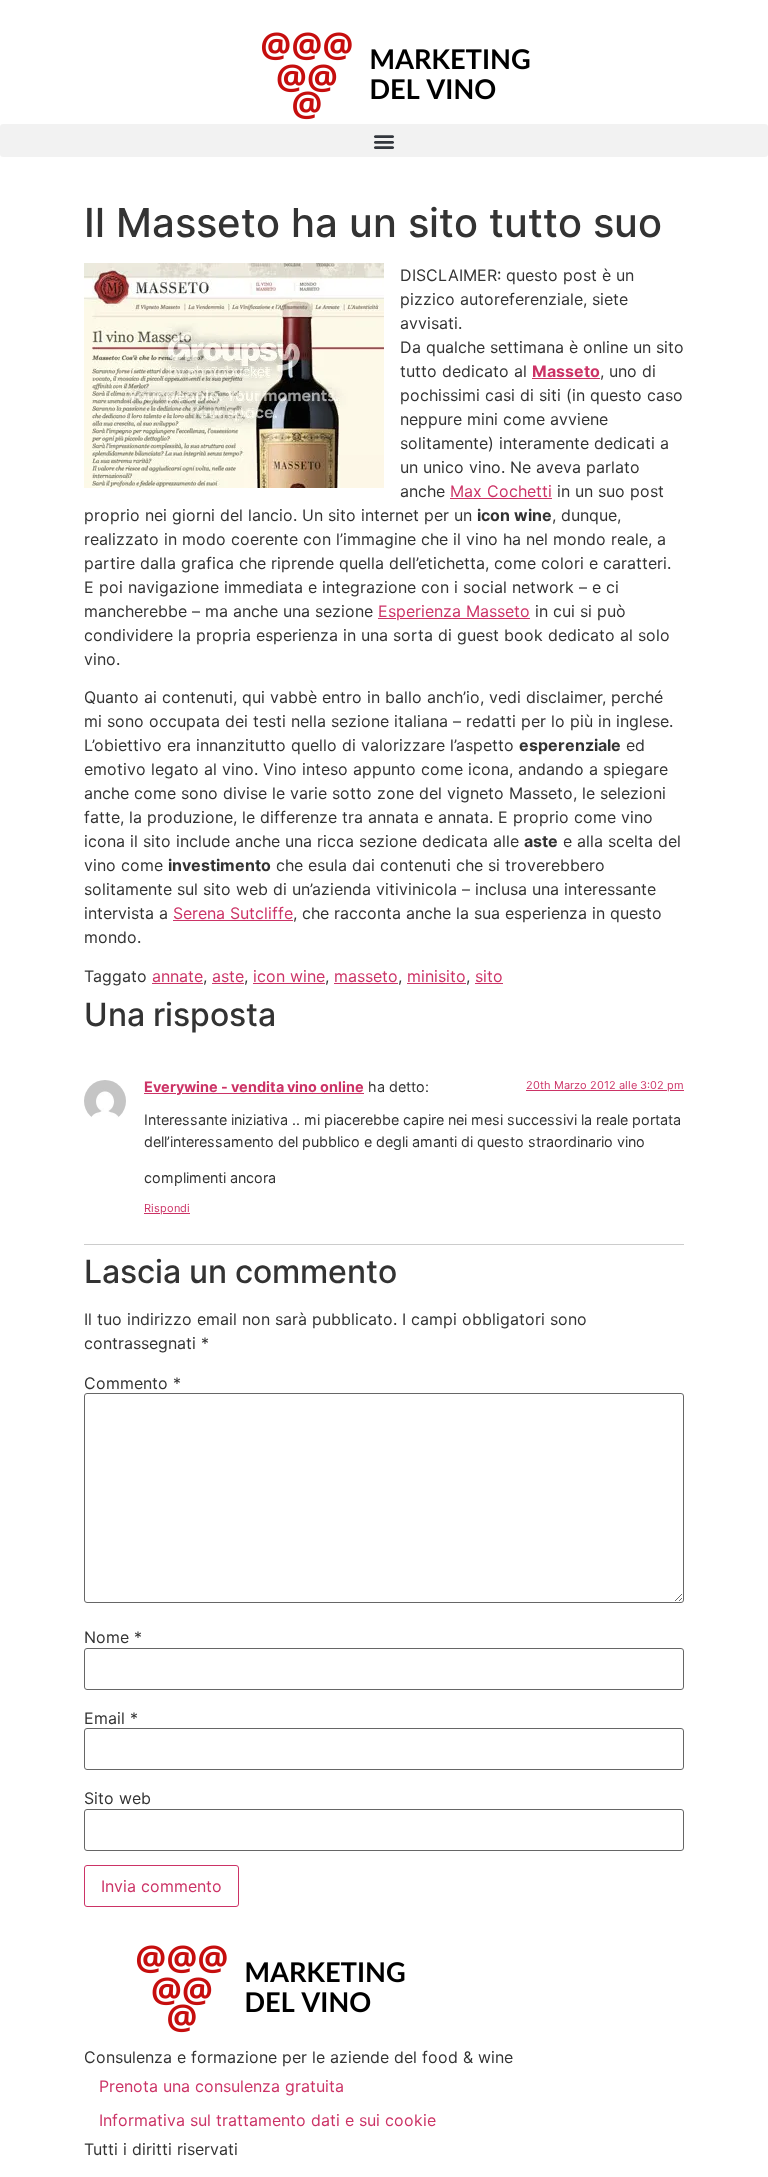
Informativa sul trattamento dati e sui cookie (267, 2120)
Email (111, 1718)
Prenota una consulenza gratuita (221, 2086)
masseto (366, 976)
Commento (132, 1383)
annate (177, 976)
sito (489, 976)
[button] (384, 140)
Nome (113, 1637)
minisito (436, 976)
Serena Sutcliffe (233, 913)
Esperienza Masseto (454, 611)
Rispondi (167, 1208)
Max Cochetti (501, 491)
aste (228, 976)
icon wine (289, 976)
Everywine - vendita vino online (254, 1086)
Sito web (117, 1798)
